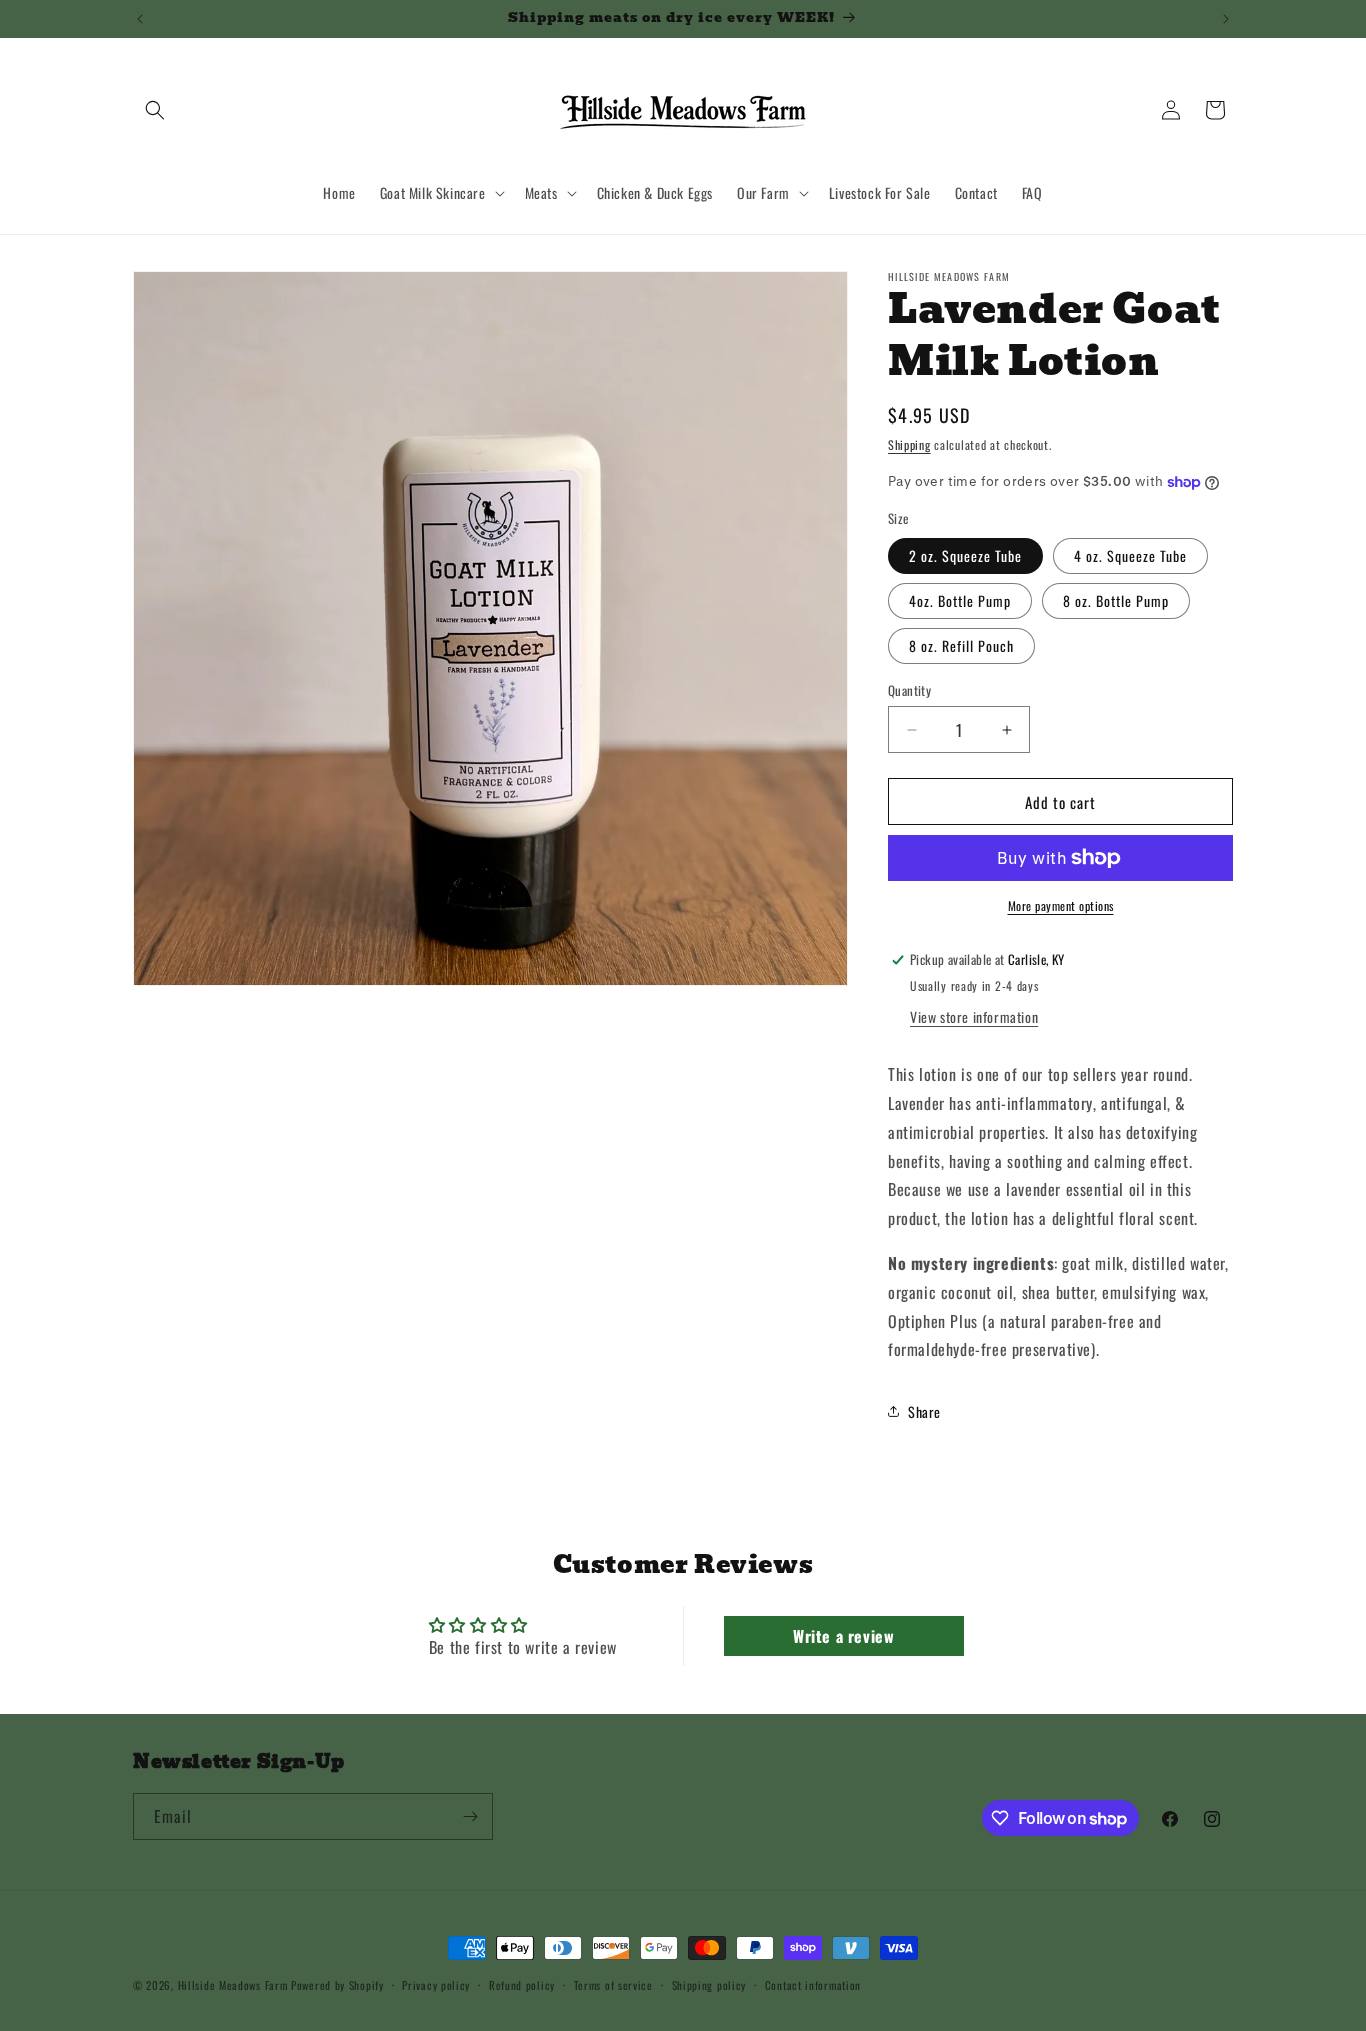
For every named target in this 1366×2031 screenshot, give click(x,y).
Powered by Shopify (337, 1985)
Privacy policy (436, 1985)
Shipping (909, 444)
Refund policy (522, 1985)
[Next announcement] (1226, 19)
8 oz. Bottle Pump (1116, 600)
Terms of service (613, 1985)
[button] (155, 110)
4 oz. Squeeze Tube (1130, 555)
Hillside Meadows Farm (233, 1985)
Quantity (909, 690)
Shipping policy (709, 1985)
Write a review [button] (843, 1636)
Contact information (813, 1985)
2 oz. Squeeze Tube (965, 555)
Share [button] (924, 1411)
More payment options (1061, 905)
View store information (974, 1016)
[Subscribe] (470, 1816)
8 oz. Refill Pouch (961, 645)
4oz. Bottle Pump (960, 600)
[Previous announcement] (140, 19)
